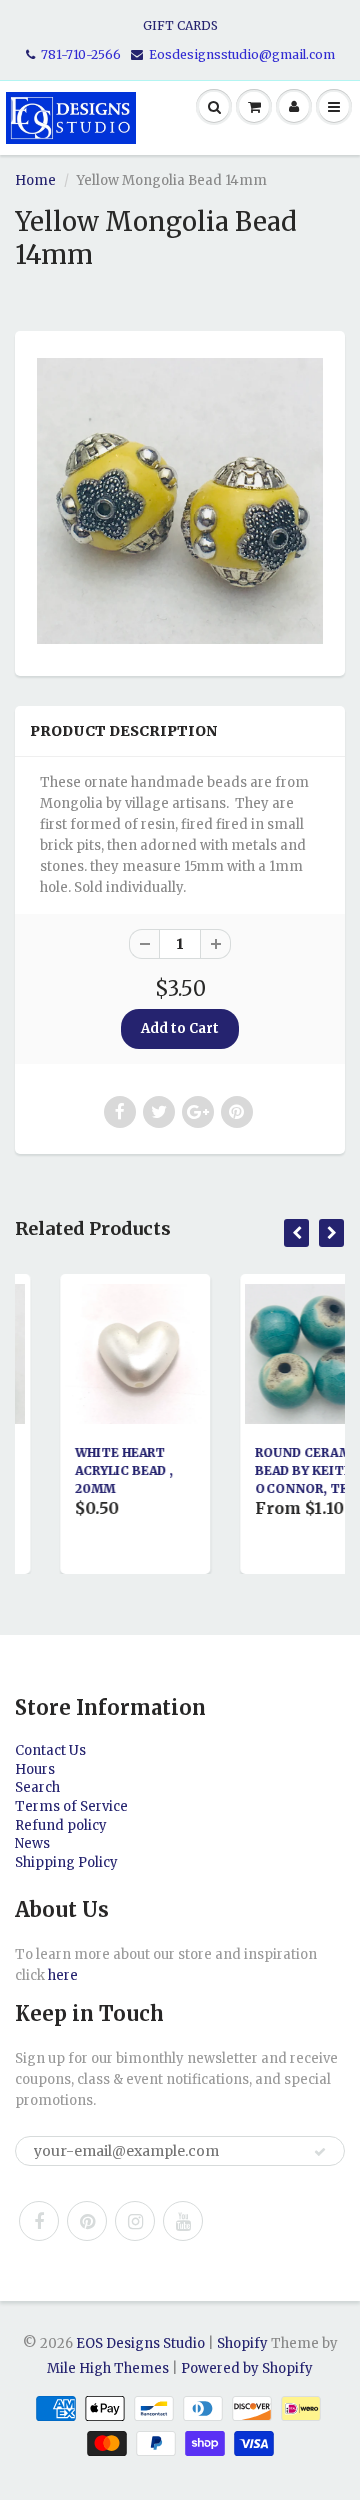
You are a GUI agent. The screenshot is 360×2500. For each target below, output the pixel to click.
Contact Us (50, 1750)
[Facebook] (39, 2221)
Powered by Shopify (247, 2368)
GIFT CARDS (180, 25)
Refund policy (61, 1825)
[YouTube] (183, 2221)
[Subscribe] (320, 2152)
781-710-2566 (81, 54)
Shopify (242, 2343)
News (32, 1843)
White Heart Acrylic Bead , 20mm (90, 1470)
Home (35, 180)
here (63, 1975)
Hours (35, 1769)
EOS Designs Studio (140, 2343)
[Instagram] (135, 2221)
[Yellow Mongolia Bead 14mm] (180, 501)
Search (37, 1787)
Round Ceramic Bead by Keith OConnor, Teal (276, 1470)
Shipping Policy (66, 1862)
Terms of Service (71, 1806)
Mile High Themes (108, 2368)
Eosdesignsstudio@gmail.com (242, 54)
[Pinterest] (87, 2221)
